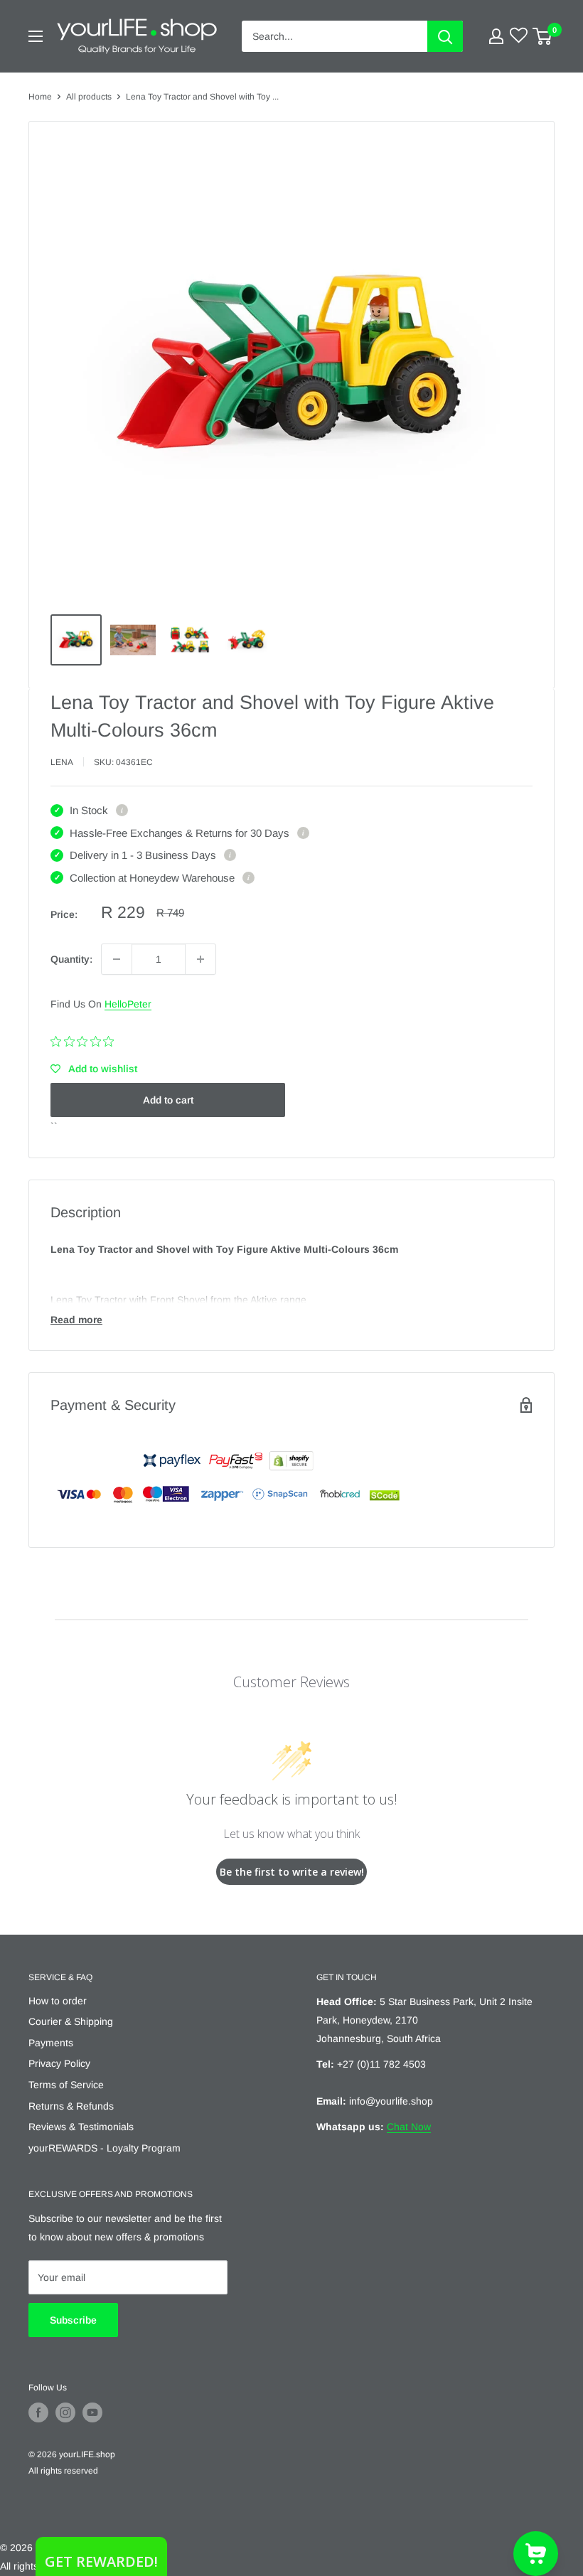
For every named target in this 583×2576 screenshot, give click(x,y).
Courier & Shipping (71, 2021)
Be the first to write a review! (292, 1872)
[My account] (496, 36)
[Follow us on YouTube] (92, 2412)
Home (40, 97)
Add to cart (168, 1100)
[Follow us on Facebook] (38, 2412)
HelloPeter (128, 1004)
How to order (58, 2001)
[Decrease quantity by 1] (117, 959)
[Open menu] (36, 36)
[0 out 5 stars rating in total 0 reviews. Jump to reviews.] (86, 1041)
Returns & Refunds (71, 2106)
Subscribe (73, 2320)
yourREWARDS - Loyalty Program (105, 2148)
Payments (51, 2043)
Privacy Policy (59, 2063)
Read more (76, 1320)
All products (89, 97)
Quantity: (71, 959)
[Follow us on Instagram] (65, 2412)
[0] (543, 36)
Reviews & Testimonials (81, 2127)
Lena (62, 762)
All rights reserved (63, 2471)
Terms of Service (66, 2085)
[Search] (445, 36)
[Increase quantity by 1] (200, 959)
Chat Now (409, 2127)
